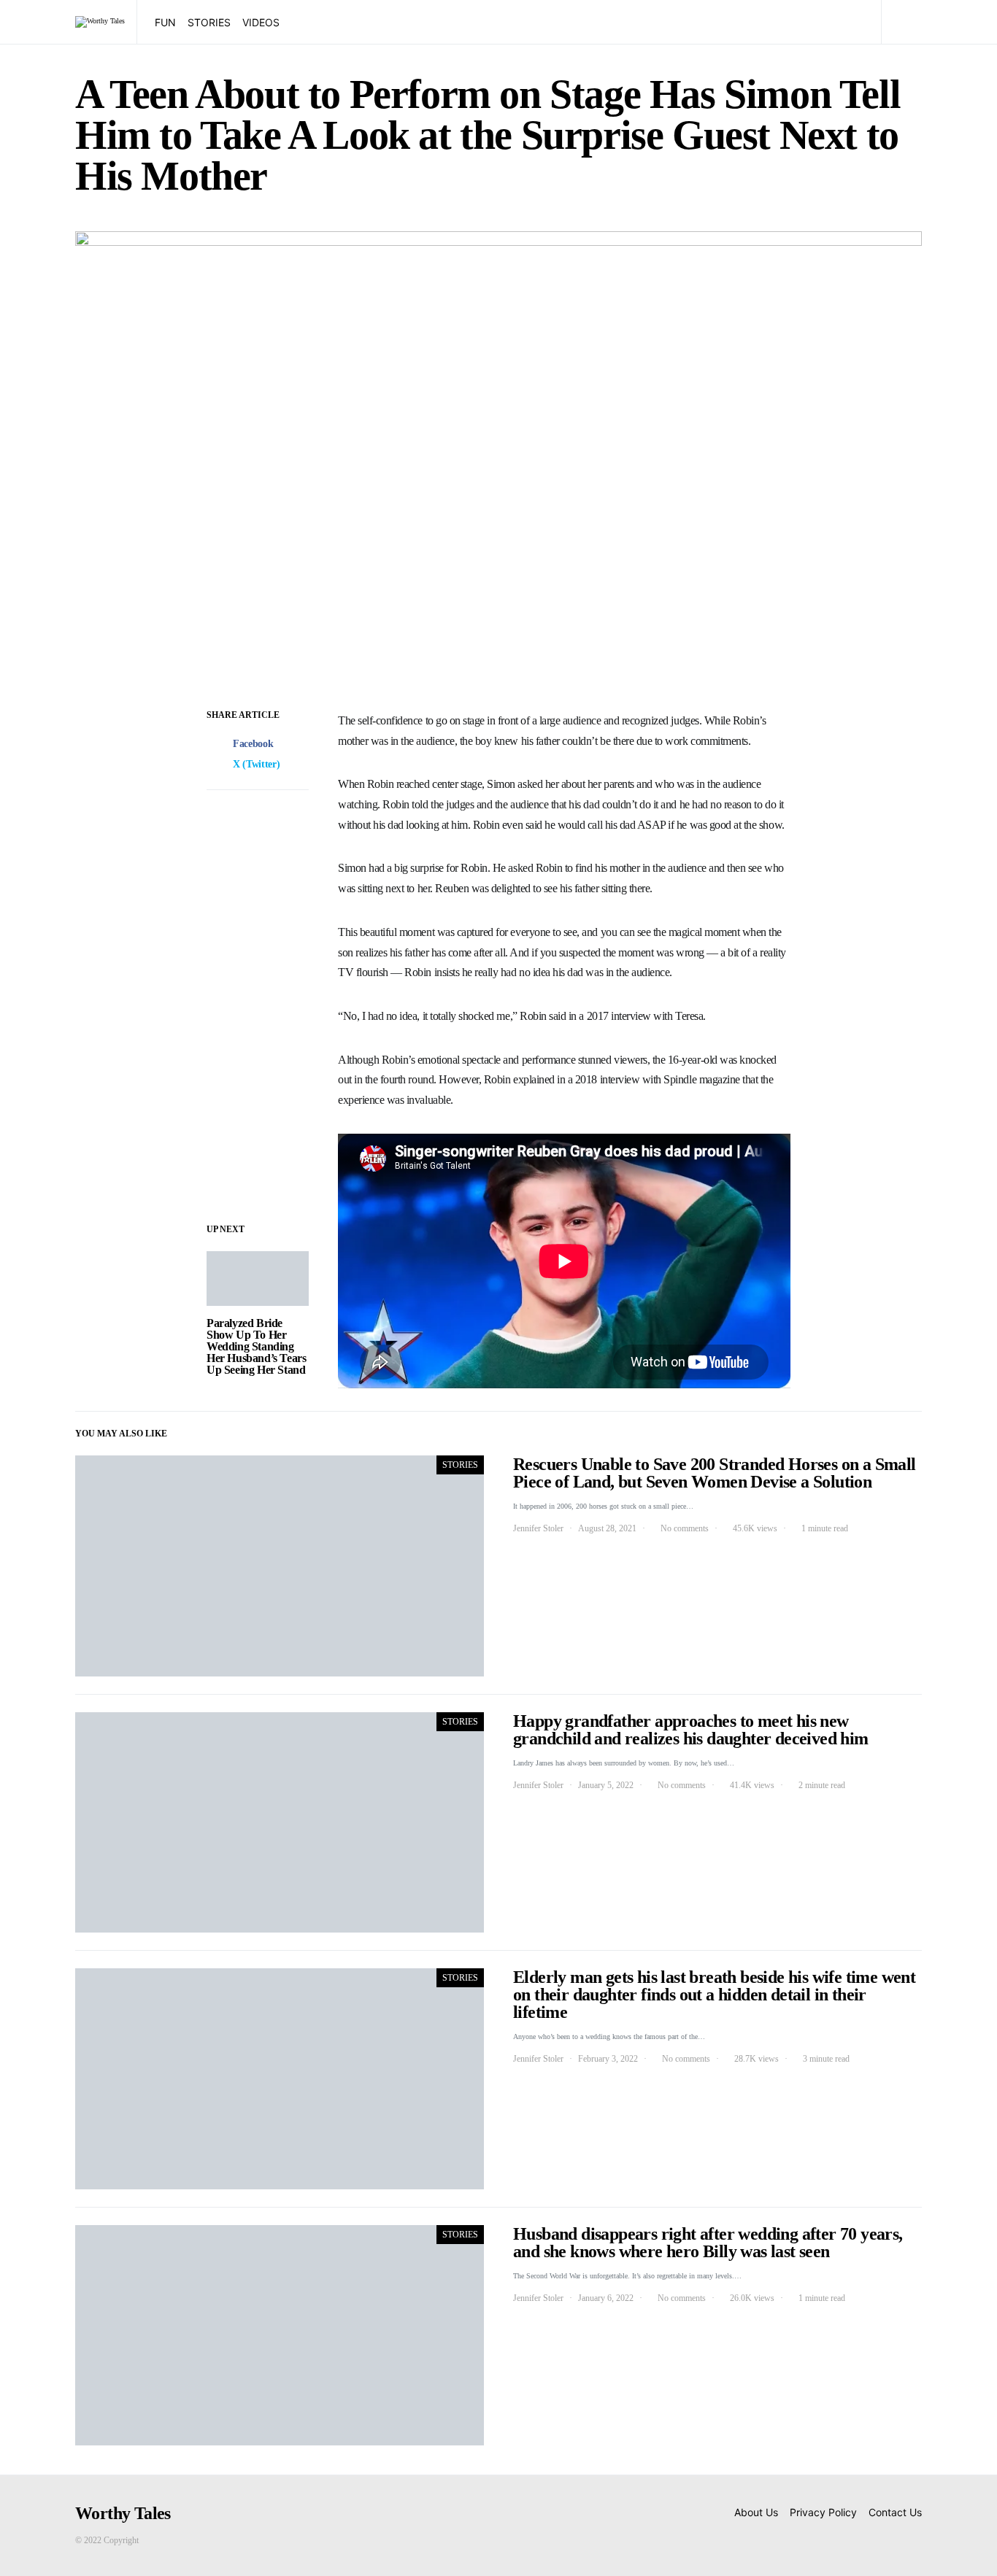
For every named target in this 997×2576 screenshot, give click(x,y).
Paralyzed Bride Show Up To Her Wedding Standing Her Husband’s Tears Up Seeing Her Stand (256, 1346)
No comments (685, 1528)
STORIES (209, 22)
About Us (756, 2512)
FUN (165, 22)
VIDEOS (261, 22)
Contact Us (895, 2512)
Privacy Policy (823, 2512)
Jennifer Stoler (538, 1528)
